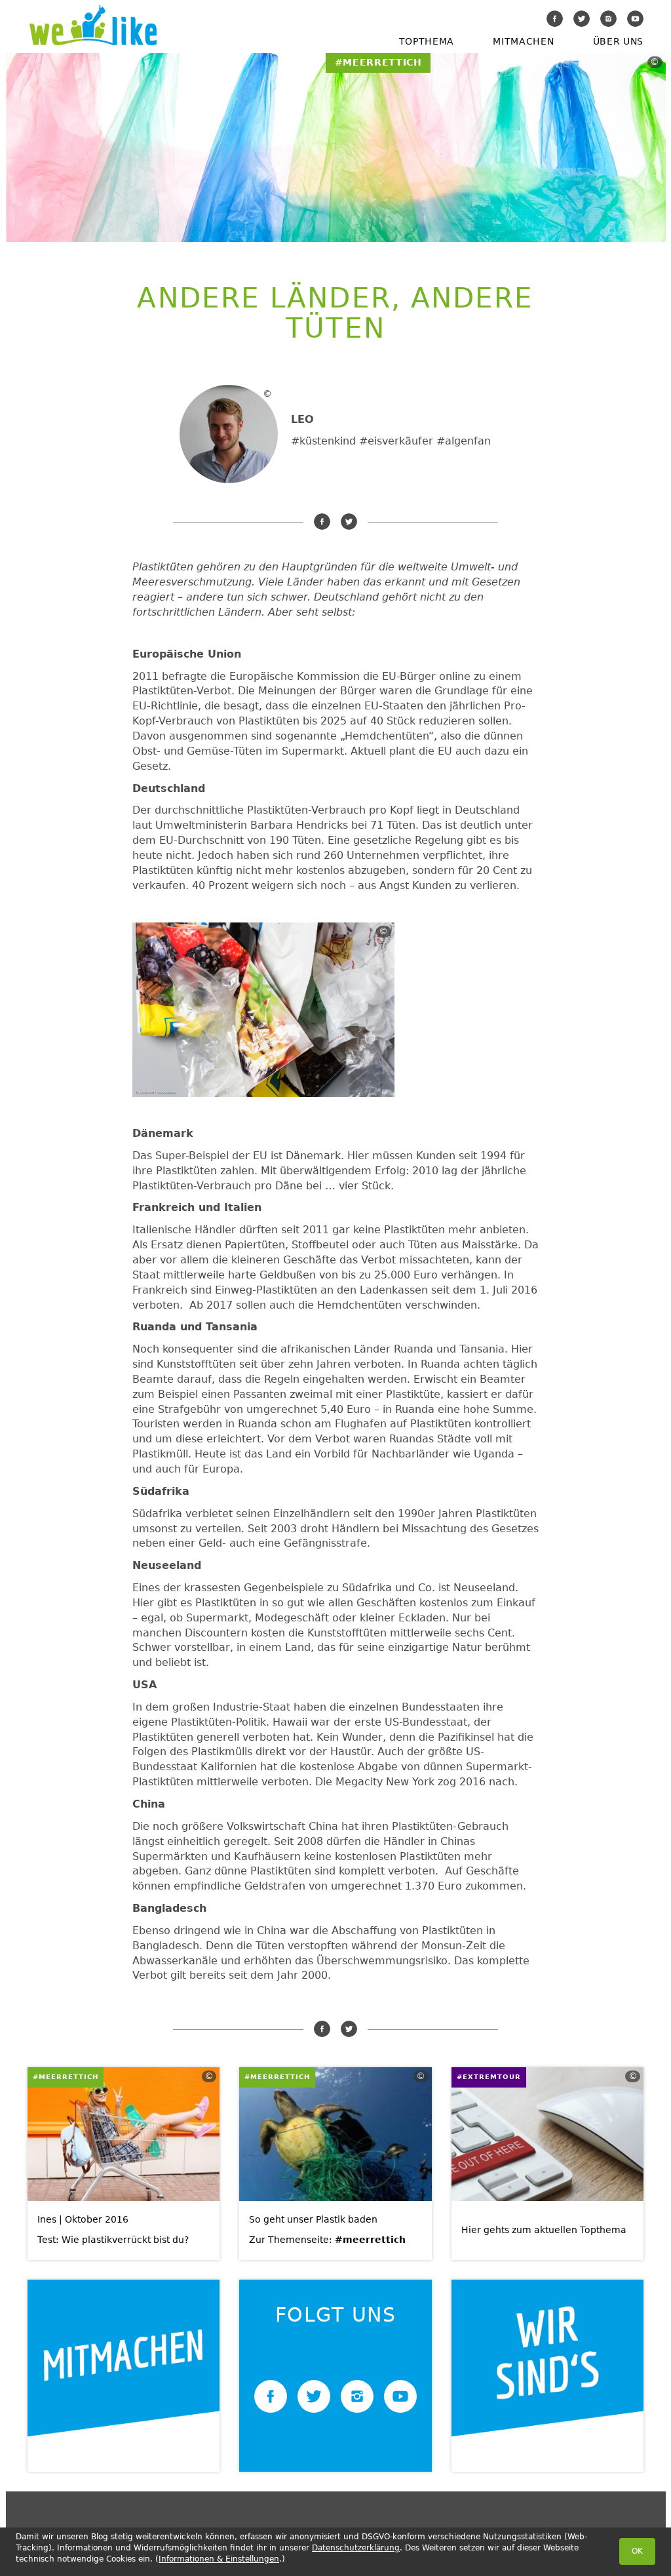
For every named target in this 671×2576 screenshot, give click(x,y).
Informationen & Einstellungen (219, 2559)
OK (637, 2551)
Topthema (427, 41)
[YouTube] (635, 19)
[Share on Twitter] (349, 522)
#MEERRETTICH (66, 2077)
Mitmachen (523, 41)
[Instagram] (608, 19)
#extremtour (489, 2077)
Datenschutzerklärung (356, 2548)
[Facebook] (555, 19)
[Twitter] (582, 19)
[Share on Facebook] (322, 522)
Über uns (618, 41)
